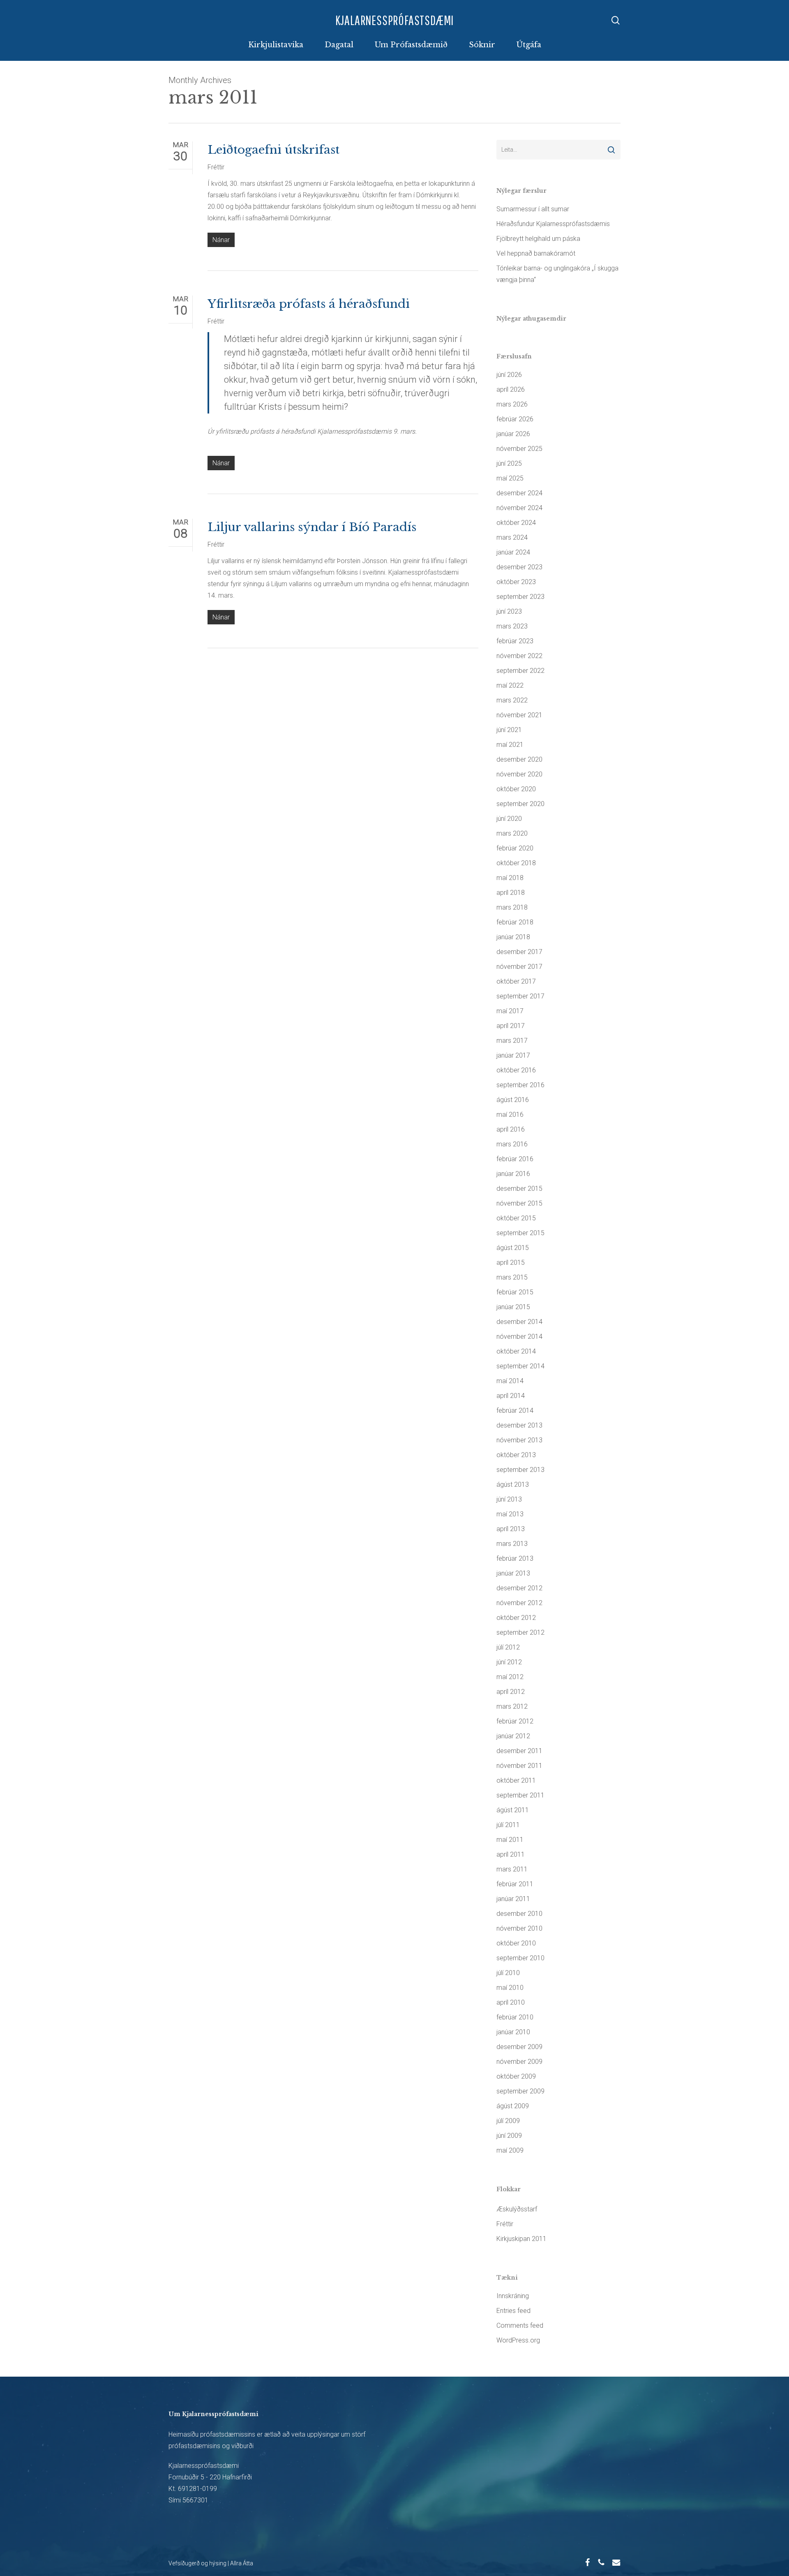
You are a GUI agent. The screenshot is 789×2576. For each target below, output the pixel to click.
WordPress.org (518, 2340)
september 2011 (520, 1795)
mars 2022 (512, 700)
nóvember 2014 (519, 1337)
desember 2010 (519, 1914)
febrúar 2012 (515, 1721)
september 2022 (520, 671)
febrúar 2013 (515, 1558)
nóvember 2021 (519, 715)
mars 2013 (512, 1544)
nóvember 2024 (519, 508)
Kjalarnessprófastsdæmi (395, 20)
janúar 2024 (513, 552)
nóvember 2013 (519, 1440)
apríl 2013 (511, 1529)
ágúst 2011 (513, 1810)
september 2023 (520, 597)
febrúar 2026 (515, 419)
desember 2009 (519, 2047)
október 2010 (516, 1943)
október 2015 (516, 1218)
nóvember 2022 (519, 656)
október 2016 (516, 1070)
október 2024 (516, 523)
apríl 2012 (511, 1692)
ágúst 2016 (513, 1100)
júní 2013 (509, 1499)
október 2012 (516, 1618)
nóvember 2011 (519, 1766)
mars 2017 (512, 1041)
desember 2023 (519, 567)
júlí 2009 (508, 2121)
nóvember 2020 (519, 774)
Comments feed (520, 2325)
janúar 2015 (513, 1307)
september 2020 (520, 804)
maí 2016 (510, 1115)
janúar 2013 (513, 1573)
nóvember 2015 (519, 1203)
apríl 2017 (511, 1026)
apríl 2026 (511, 389)
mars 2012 (512, 1706)
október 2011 (516, 1780)
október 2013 (516, 1455)
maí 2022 (510, 685)
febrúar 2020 (515, 848)
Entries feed (513, 2311)
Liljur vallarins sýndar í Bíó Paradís (312, 527)
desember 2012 (519, 1588)
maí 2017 (510, 1011)
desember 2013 (519, 1425)
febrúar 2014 (515, 1410)
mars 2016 (512, 1144)
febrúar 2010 (515, 2017)
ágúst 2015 (513, 1248)
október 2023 (516, 582)
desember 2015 (519, 1189)
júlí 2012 (508, 1647)
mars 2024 (512, 537)
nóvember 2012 (519, 1603)
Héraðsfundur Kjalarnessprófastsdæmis (553, 224)
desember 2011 (519, 1751)
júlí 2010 (508, 1973)
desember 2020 (519, 759)
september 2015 (520, 1233)
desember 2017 (519, 952)
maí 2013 (510, 1514)
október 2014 (516, 1351)
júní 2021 (509, 730)
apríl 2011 (511, 1854)
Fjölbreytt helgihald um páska (538, 239)
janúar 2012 (513, 1736)
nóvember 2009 (519, 2062)
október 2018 (516, 863)
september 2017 (520, 996)
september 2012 (520, 1632)
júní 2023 (509, 611)
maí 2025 (510, 478)
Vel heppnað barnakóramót (536, 253)
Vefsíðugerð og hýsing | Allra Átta (211, 2563)
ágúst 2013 (513, 1484)
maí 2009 (510, 2150)
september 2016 (520, 1085)
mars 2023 (512, 626)
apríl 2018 (511, 893)
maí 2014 (510, 1381)
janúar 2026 (513, 434)
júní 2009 (509, 2136)
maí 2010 (510, 1988)
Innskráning (513, 2296)
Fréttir (216, 167)
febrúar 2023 (515, 641)
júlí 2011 (508, 1825)
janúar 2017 (513, 1055)
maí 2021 (510, 745)
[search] (616, 20)
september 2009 (520, 2091)
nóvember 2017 (519, 967)
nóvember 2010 (519, 1928)
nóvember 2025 (519, 449)
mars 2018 (512, 907)
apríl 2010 (511, 2002)
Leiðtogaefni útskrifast (273, 150)
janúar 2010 (513, 2032)
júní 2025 (509, 463)
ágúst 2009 (513, 2106)
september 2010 (520, 1958)
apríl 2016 (511, 1129)
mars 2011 (512, 1869)
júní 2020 (509, 819)
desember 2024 (519, 493)
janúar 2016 (513, 1174)
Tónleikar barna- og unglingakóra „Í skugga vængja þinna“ (557, 274)
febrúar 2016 (515, 1159)
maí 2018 (510, 878)
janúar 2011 (513, 1899)
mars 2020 (512, 833)
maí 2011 (510, 1840)
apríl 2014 (511, 1396)
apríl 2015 (511, 1263)
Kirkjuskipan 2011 (521, 2239)
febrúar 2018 (515, 922)
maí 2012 (510, 1677)
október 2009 (516, 2076)
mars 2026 (512, 404)
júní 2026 (509, 375)
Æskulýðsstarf (517, 2209)
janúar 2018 (513, 937)
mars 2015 (512, 1277)
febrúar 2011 (515, 1884)
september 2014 (520, 1366)
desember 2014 (519, 1322)
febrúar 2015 (515, 1292)
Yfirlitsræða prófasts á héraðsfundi (309, 304)
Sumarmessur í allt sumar (533, 209)
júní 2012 (509, 1662)
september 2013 (520, 1470)
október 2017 (516, 981)
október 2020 (516, 789)
